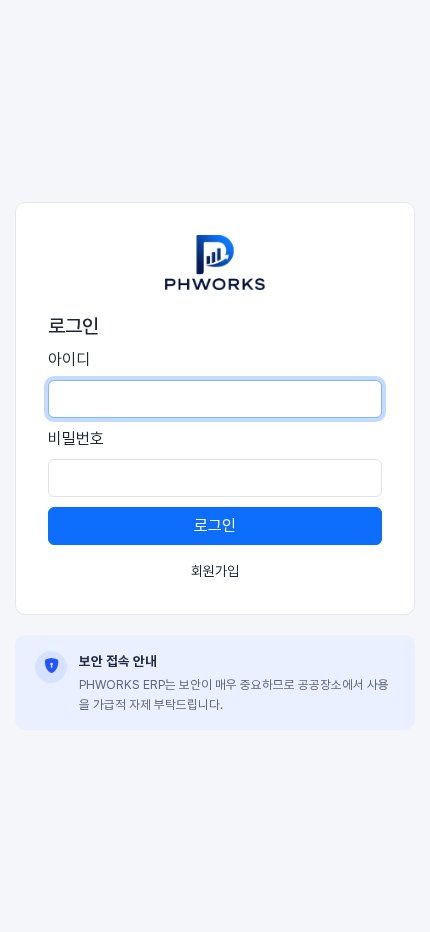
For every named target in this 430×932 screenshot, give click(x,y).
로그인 (215, 525)
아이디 (69, 359)
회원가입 (215, 571)
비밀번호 (76, 438)
